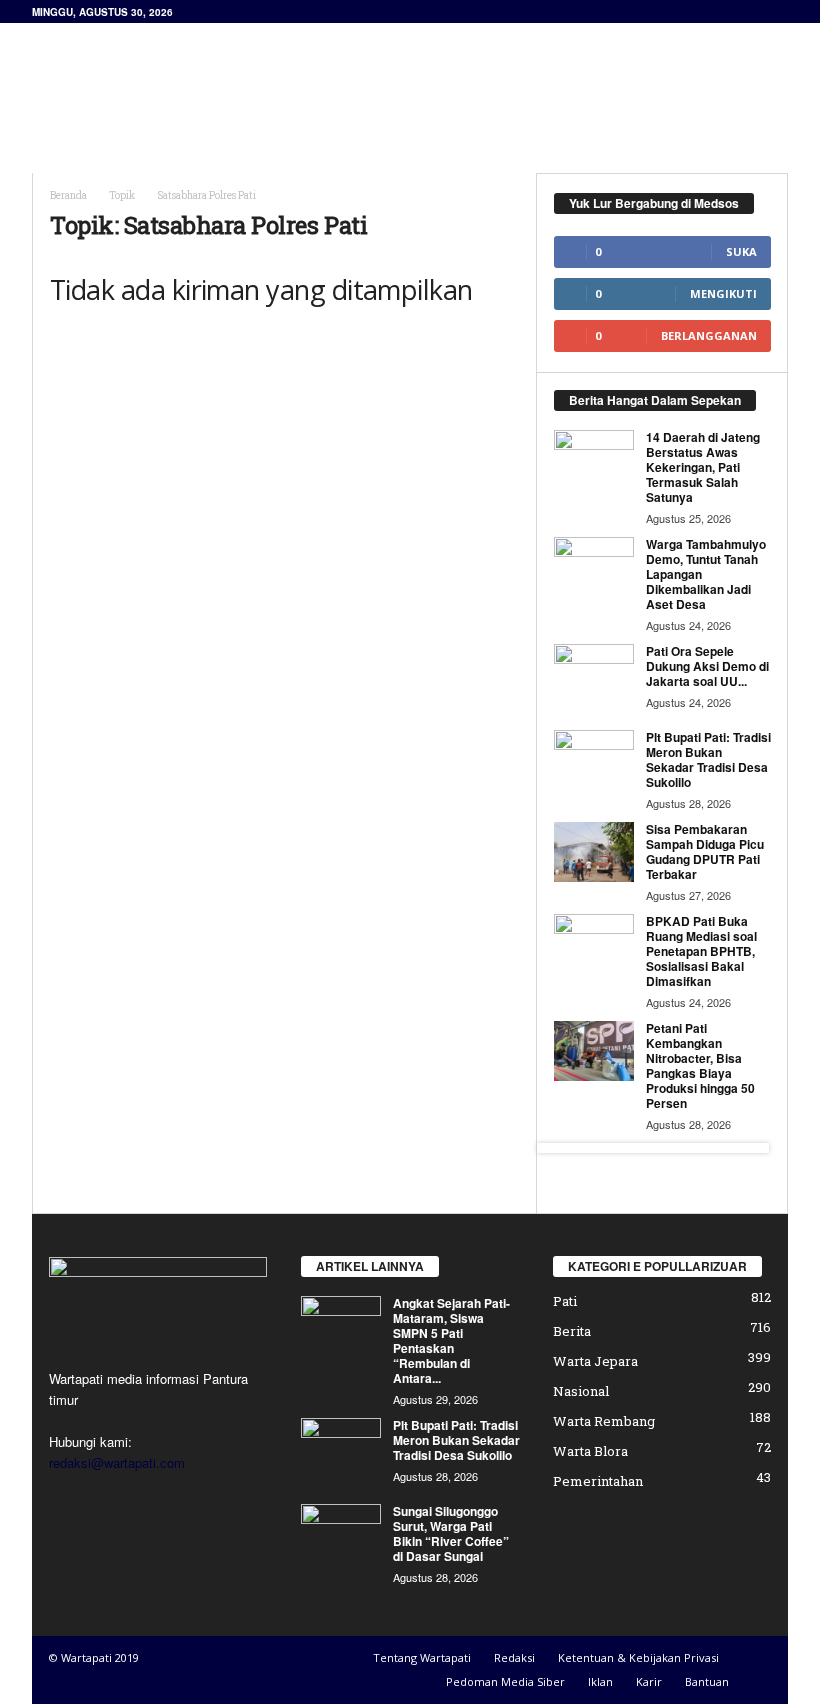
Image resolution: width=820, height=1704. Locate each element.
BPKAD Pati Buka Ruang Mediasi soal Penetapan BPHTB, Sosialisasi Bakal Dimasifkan (701, 951)
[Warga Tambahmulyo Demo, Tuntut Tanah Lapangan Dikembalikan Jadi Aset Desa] (594, 567)
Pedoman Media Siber (505, 1681)
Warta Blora (590, 1451)
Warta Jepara (595, 1361)
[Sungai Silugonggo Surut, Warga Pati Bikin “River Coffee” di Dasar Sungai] (341, 1534)
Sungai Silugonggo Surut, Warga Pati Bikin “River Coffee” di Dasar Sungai (451, 1533)
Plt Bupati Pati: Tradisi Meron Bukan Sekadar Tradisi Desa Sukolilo (708, 759)
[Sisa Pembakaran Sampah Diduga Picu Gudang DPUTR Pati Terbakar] (594, 852)
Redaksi (514, 1657)
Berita (572, 1331)
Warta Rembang (604, 1421)
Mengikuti (723, 293)
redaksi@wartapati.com (117, 1462)
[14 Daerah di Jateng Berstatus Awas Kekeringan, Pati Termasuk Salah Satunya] (594, 460)
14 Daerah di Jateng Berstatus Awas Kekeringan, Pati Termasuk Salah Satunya (703, 467)
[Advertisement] (534, 76)
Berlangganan (709, 335)
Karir (649, 1681)
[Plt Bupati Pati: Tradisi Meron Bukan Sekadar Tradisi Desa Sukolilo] (594, 760)
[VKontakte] (190, 1501)
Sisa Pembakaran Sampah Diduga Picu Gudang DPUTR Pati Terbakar (705, 851)
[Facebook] (69, 1501)
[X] (110, 1501)
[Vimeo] (151, 1501)
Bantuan (707, 1681)
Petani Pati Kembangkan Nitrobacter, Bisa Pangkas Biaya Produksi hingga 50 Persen (700, 1065)
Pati (565, 1301)
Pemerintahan (598, 1481)
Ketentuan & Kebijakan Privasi (638, 1657)
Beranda (68, 195)
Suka (741, 251)
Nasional (581, 1391)
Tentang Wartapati (422, 1657)
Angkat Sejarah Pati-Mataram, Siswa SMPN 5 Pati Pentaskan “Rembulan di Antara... (451, 1340)
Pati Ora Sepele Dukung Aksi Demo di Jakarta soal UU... (707, 666)
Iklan (600, 1681)
